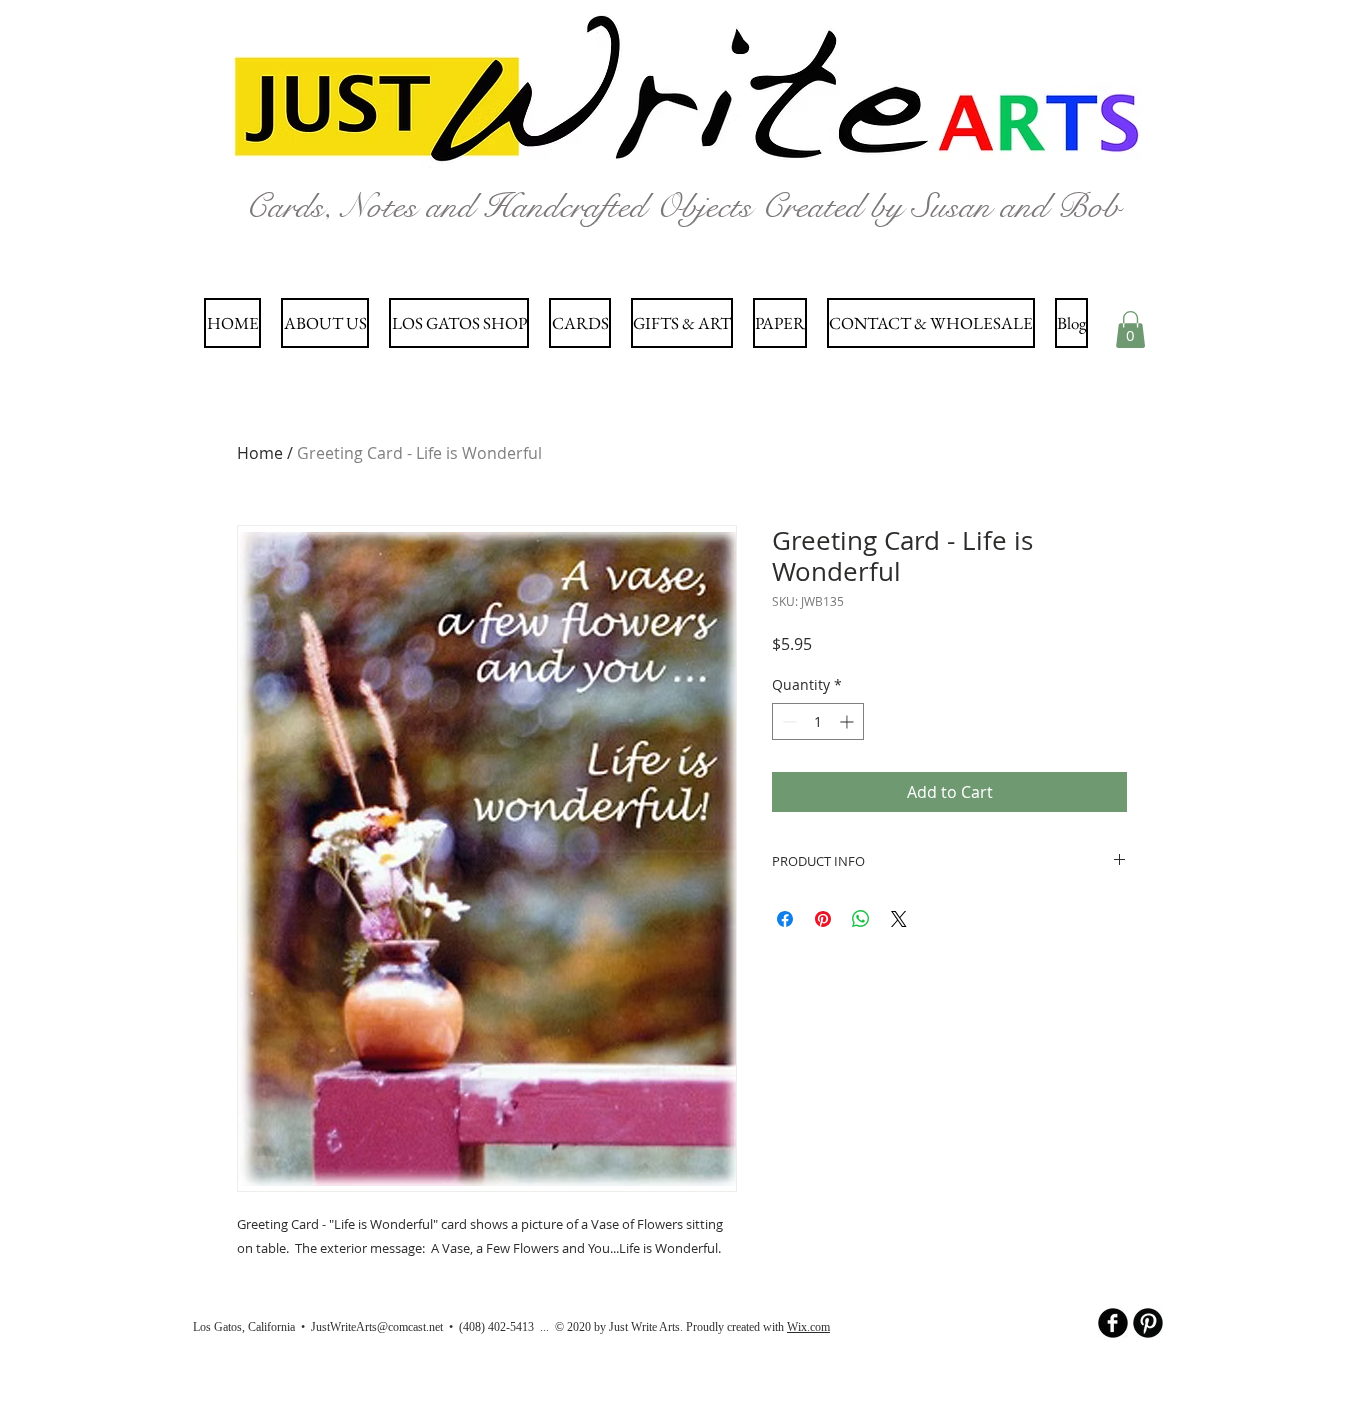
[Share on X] (899, 919)
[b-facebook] (1113, 1323)
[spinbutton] (818, 721)
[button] (1130, 329)
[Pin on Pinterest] (823, 919)
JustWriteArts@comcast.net (377, 1327)
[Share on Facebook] (785, 919)
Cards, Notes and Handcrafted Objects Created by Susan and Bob (682, 206)
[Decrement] (787, 721)
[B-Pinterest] (1148, 1323)
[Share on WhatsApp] (861, 919)
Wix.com (808, 1327)
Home (260, 453)
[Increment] (848, 721)
